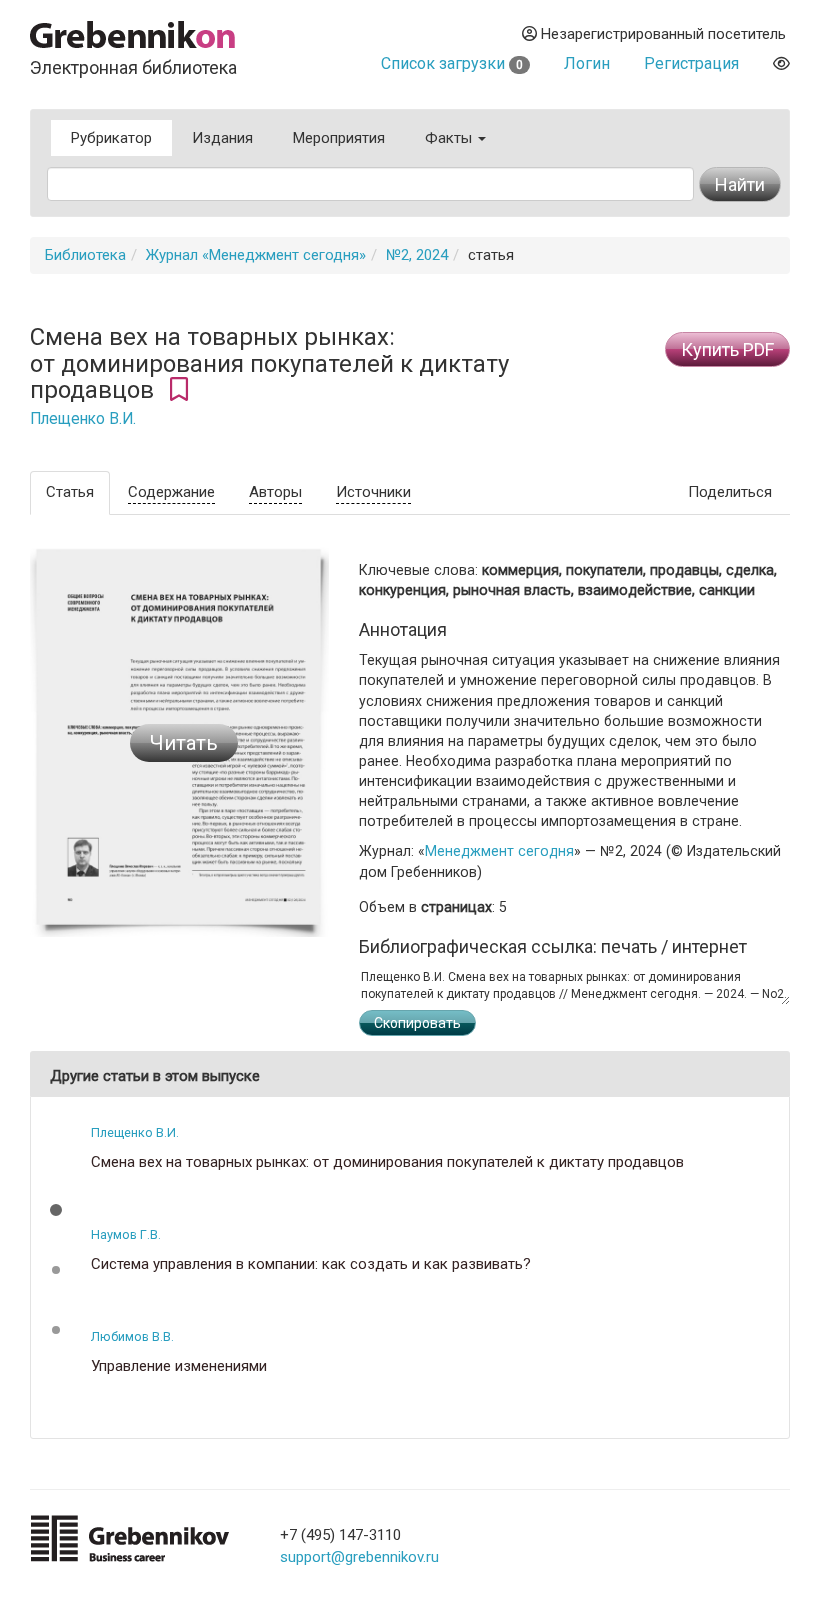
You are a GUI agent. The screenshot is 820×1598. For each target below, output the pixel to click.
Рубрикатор (111, 138)
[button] (56, 1210)
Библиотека (85, 255)
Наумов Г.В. (126, 1234)
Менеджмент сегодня (499, 851)
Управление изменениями (179, 1366)
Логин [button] (587, 63)
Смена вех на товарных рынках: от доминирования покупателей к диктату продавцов (387, 1162)
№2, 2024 (417, 255)
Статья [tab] (70, 492)
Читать (184, 743)
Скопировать (417, 1023)
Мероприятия (339, 138)
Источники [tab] (373, 492)
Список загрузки (452, 63)
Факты (450, 138)
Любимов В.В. (132, 1336)
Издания (222, 138)
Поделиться (730, 492)
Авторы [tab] (275, 492)
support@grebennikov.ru (359, 1557)
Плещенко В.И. (83, 419)
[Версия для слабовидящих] (781, 63)
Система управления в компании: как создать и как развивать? (311, 1264)
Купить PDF (727, 349)
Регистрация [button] (691, 63)
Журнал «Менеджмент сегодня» (256, 255)
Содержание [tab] (171, 492)
